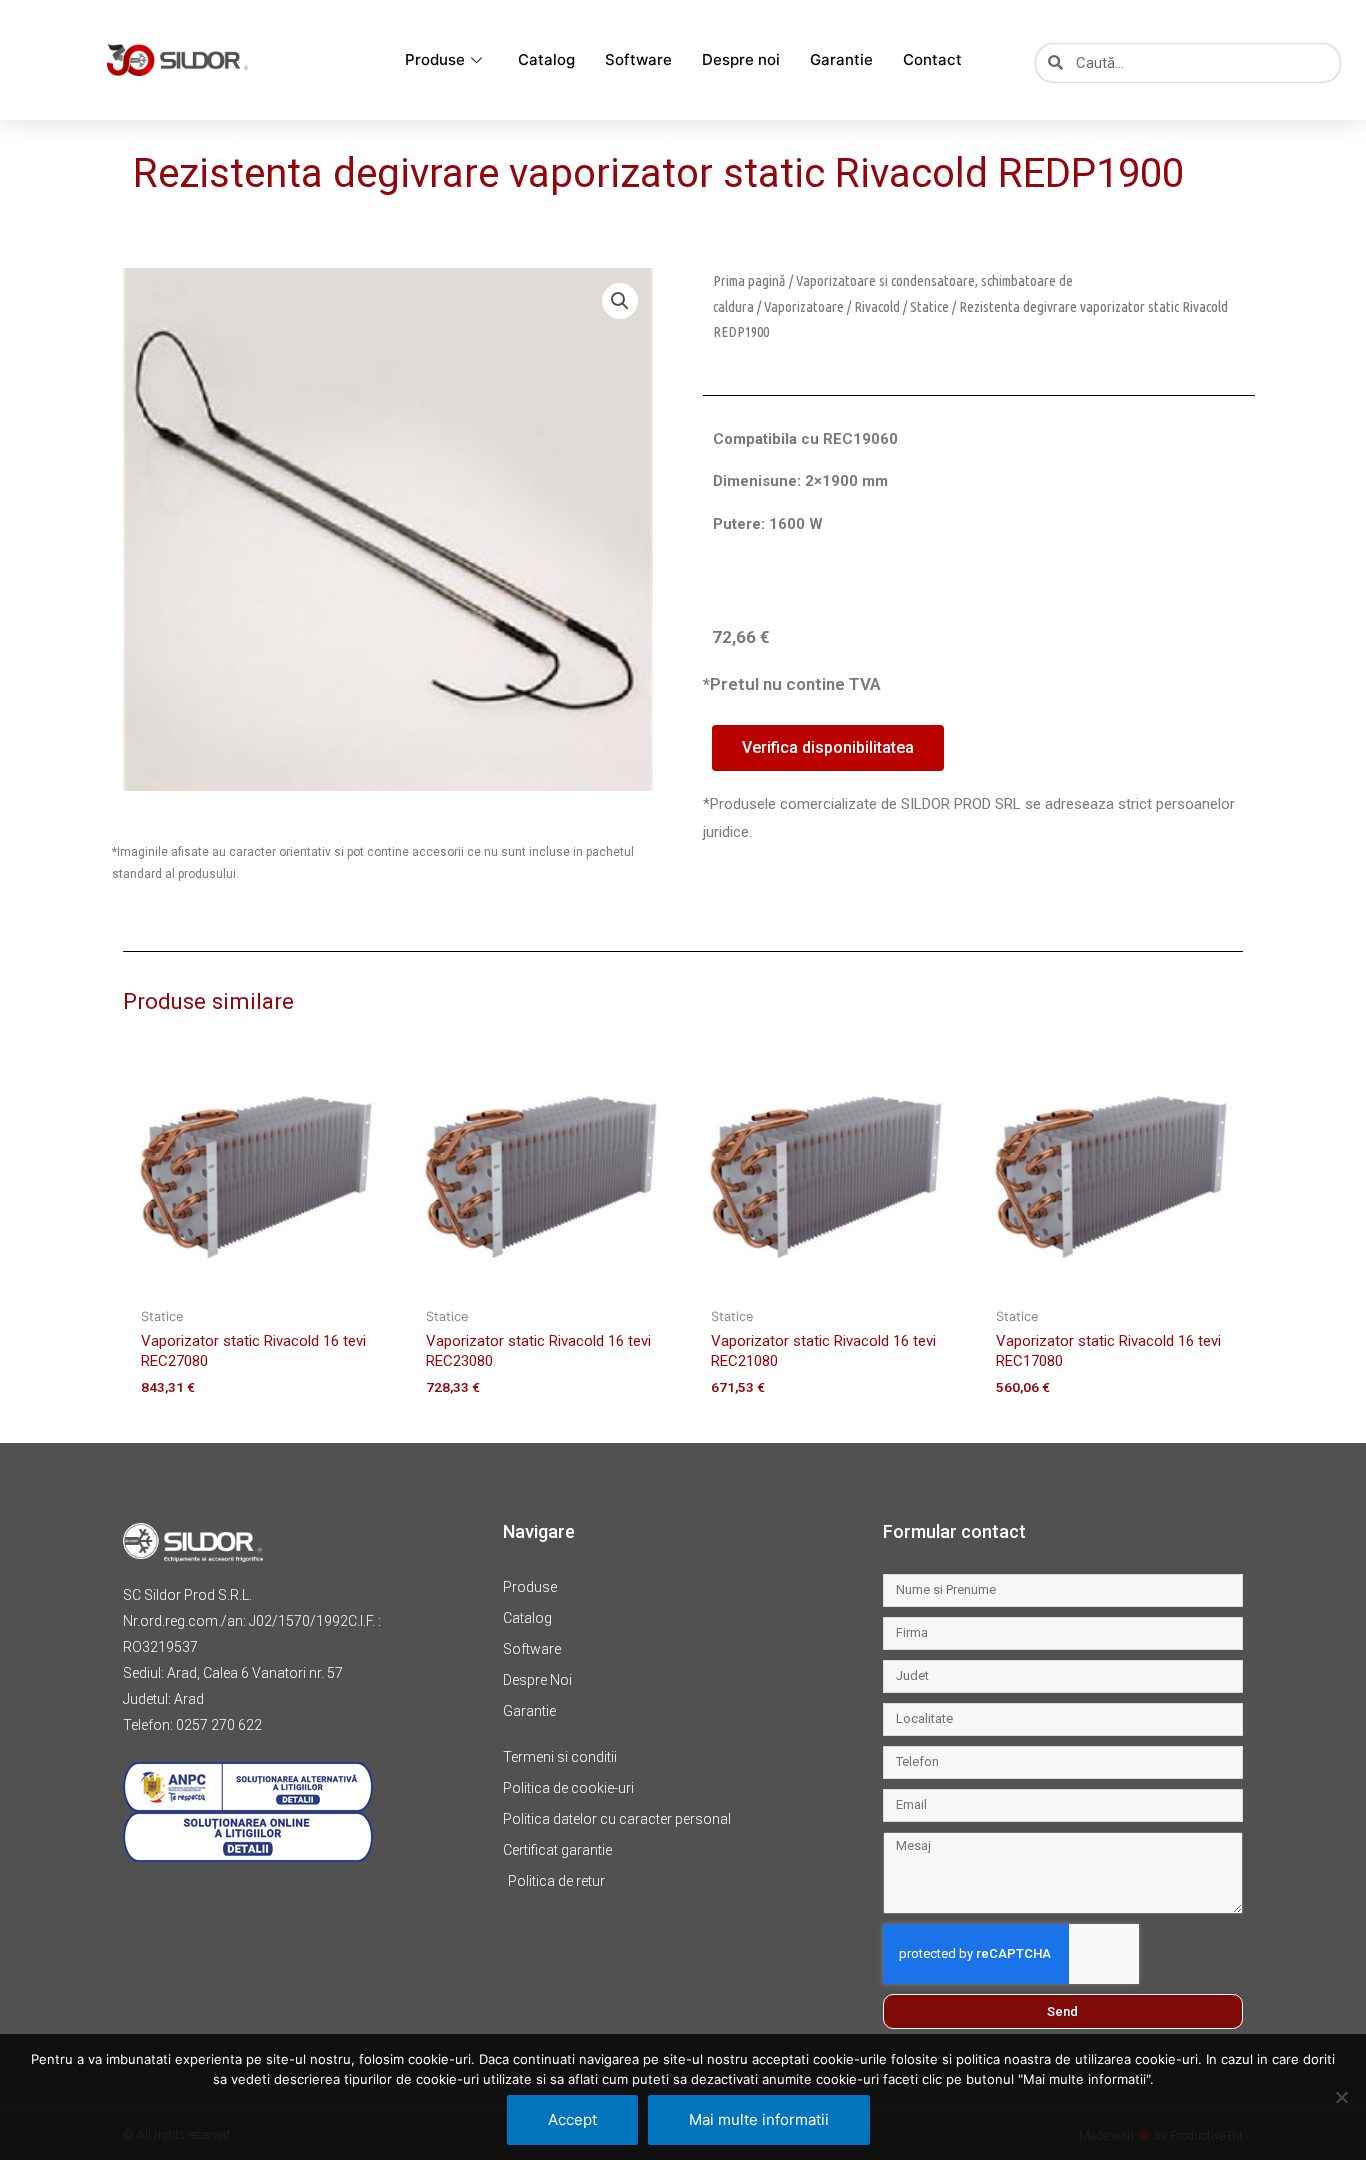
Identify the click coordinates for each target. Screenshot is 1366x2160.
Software (638, 59)
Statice (929, 306)
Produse (435, 59)
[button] (620, 301)
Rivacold (877, 306)
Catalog (546, 59)
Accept (572, 2119)
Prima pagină (749, 280)
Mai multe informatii (759, 2119)
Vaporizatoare (804, 306)
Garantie (841, 59)
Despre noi (741, 59)
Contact (932, 59)
